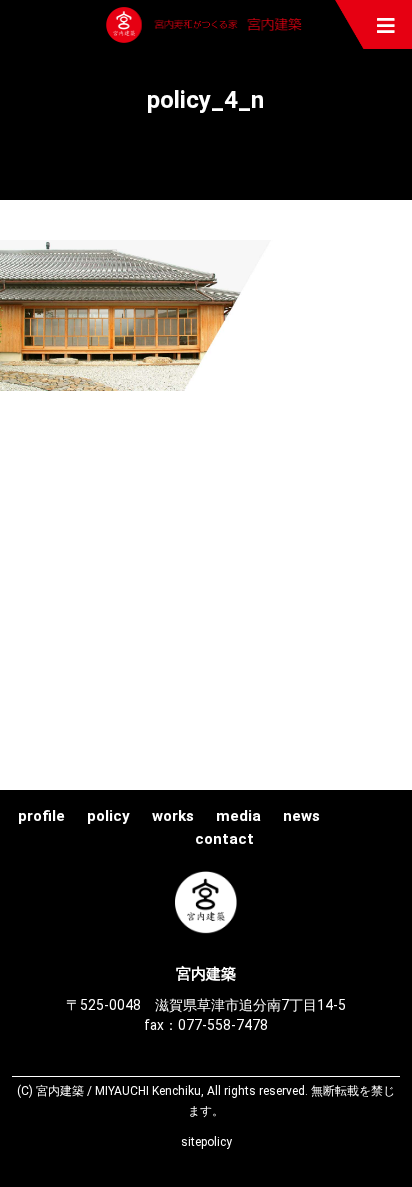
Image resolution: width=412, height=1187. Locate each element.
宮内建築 (206, 24)
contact (224, 839)
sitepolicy (206, 1142)
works (173, 816)
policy (108, 816)
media (238, 816)
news (301, 816)
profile (41, 816)
